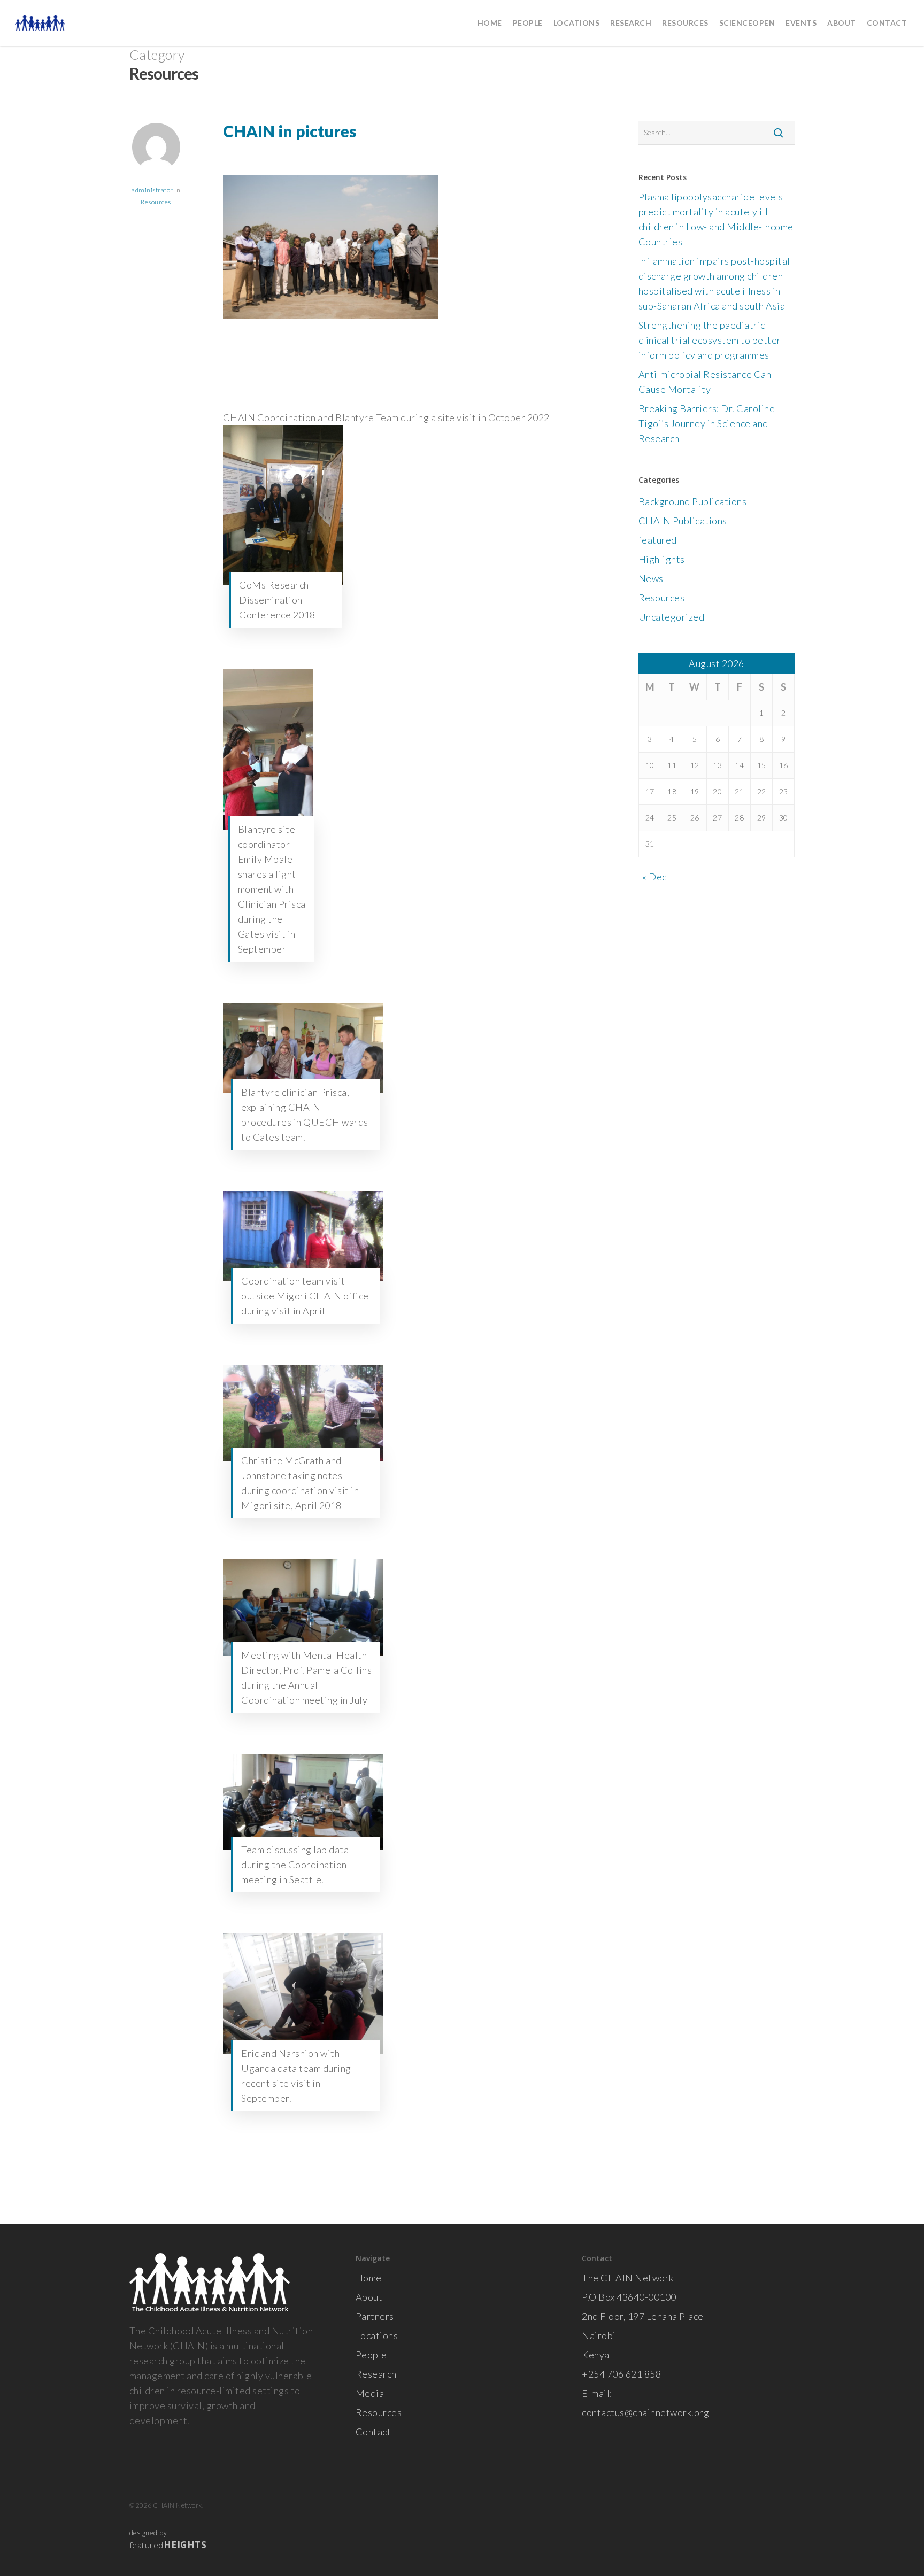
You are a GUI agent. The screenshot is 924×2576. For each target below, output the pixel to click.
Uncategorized (672, 617)
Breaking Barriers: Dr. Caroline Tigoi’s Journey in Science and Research (707, 423)
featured (658, 540)
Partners (375, 2316)
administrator (152, 190)
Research (376, 2374)
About (369, 2297)
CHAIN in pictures (290, 131)
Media (370, 2393)
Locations (377, 2335)
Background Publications (693, 501)
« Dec (654, 877)
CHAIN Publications (683, 521)
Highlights (662, 559)
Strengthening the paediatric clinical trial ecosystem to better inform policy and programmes (710, 340)
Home (369, 2278)
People (371, 2355)
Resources (156, 202)
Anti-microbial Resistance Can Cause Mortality (705, 382)
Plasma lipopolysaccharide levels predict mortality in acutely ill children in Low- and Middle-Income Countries (716, 219)
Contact (374, 2432)
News (651, 578)
